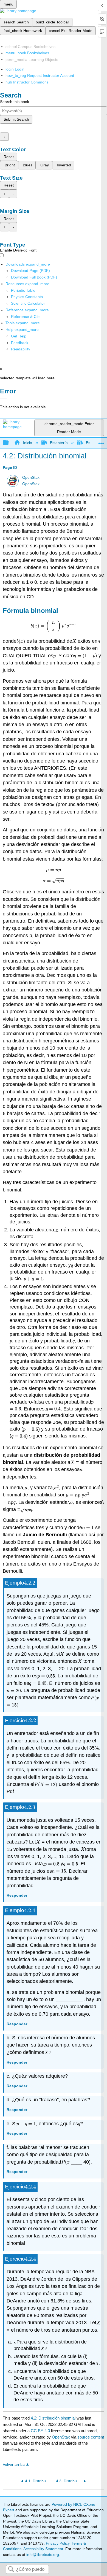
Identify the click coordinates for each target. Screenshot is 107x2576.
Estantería (59, 443)
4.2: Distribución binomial (53, 2418)
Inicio (27, 443)
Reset (9, 157)
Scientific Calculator (28, 303)
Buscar (11, 2570)
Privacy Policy (58, 2543)
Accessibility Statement (43, 2549)
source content (91, 2437)
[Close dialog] (3, 399)
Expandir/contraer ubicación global (101, 441)
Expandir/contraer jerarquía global (9, 443)
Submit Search (16, 119)
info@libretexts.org (42, 2555)
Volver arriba (14, 2465)
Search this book (15, 102)
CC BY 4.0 (40, 2431)
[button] (20, 343)
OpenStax (31, 478)
